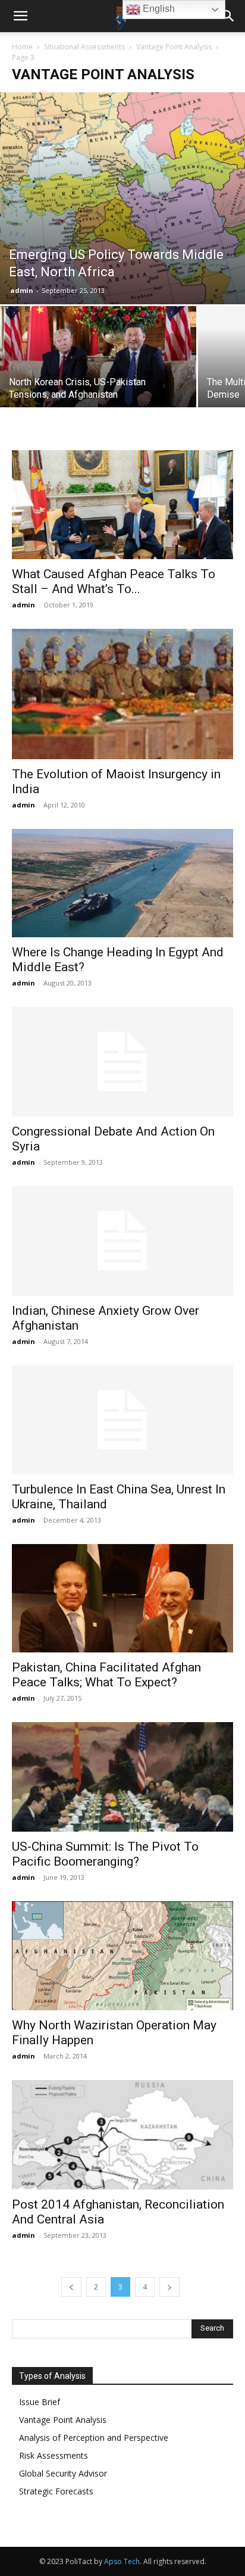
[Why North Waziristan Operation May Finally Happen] (122, 1956)
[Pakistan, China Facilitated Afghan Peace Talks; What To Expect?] (122, 1598)
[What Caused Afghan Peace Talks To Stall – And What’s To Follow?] (122, 504)
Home (22, 47)
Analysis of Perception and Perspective (94, 2438)
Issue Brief (40, 2402)
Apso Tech (122, 2561)
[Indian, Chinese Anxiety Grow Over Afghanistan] (122, 1241)
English (158, 9)
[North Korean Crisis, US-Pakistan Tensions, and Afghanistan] (98, 361)
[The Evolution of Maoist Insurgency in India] (122, 694)
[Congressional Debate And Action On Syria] (122, 1062)
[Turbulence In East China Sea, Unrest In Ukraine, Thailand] (122, 1420)
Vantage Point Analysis (174, 47)
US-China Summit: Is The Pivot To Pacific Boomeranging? (105, 1854)
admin (22, 290)
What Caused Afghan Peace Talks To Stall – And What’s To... (114, 581)
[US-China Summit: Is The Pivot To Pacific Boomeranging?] (122, 1777)
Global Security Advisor (63, 2473)
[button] (20, 16)
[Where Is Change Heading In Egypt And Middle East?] (122, 883)
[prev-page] (71, 2287)
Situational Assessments (84, 47)
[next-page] (169, 2287)
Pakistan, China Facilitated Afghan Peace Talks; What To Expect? (106, 1675)
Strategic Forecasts (56, 2491)
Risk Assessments (54, 2455)
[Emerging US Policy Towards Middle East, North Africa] (122, 198)
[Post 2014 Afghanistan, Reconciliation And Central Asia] (122, 2135)
